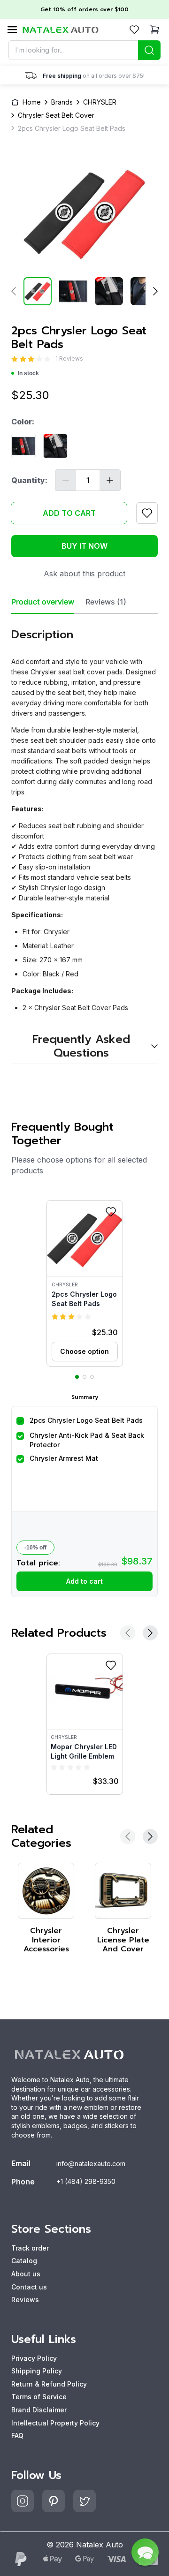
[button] (85, 1283)
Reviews (25, 2300)
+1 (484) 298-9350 (86, 2181)
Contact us (29, 2287)
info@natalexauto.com (91, 2164)
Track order (30, 2248)
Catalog (24, 2261)
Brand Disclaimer (39, 2410)
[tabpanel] (84, 839)
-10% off (35, 1548)
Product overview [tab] (43, 602)
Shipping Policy (37, 2371)
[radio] (15, 359)
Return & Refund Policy (49, 2384)
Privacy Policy (34, 2358)
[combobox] (84, 50)
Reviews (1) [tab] (106, 602)
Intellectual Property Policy (55, 2423)
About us (26, 2274)
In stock (28, 373)
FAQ (17, 2436)
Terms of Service (39, 2397)
